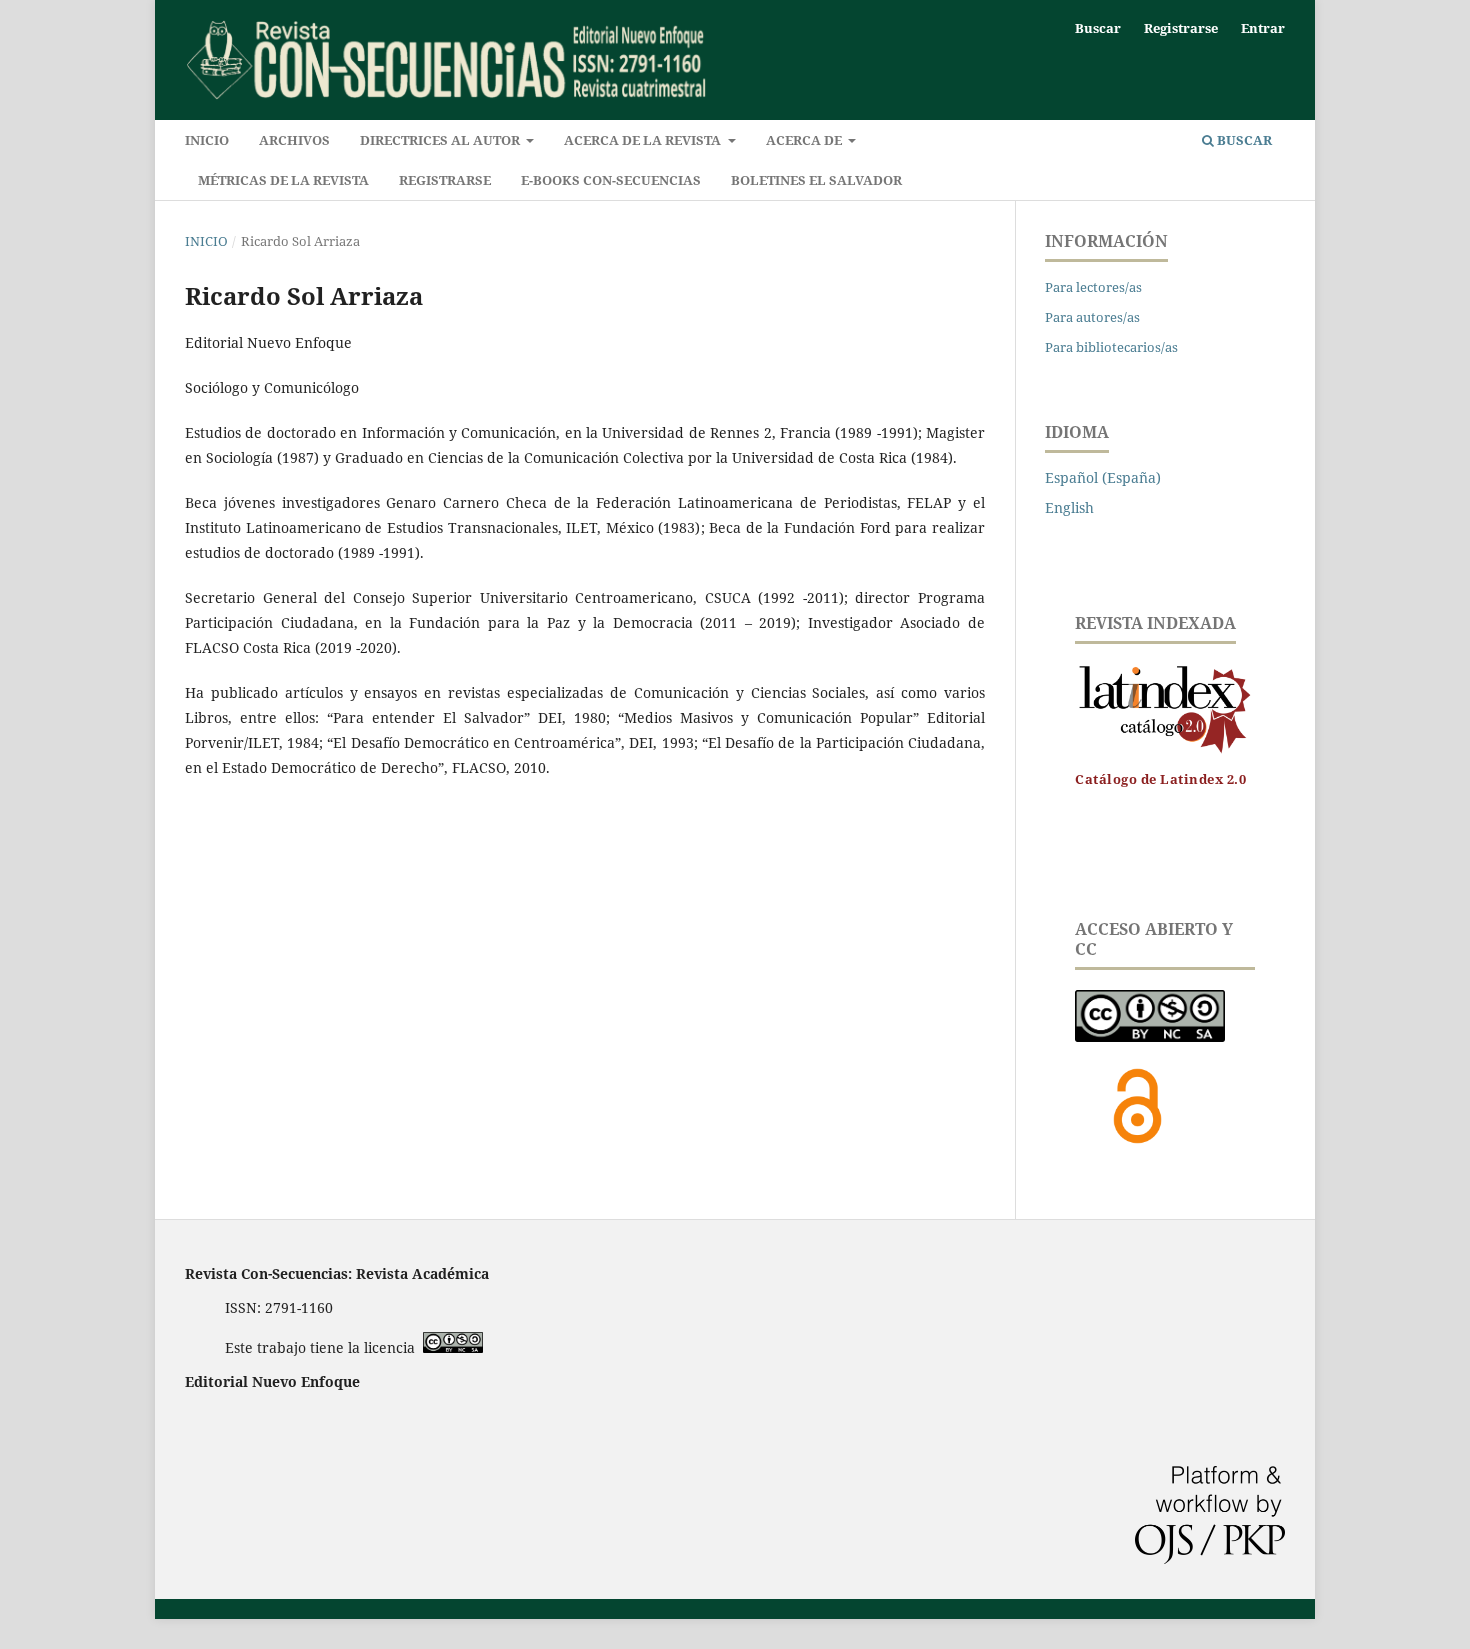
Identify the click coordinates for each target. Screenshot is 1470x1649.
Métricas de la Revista (283, 180)
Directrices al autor (441, 140)
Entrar (1263, 28)
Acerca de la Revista (644, 140)
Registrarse (445, 180)
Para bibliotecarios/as (1111, 347)
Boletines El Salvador (816, 180)
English (1069, 507)
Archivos (294, 140)
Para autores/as (1092, 317)
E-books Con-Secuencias (611, 180)
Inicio (207, 140)
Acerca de (805, 140)
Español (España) (1103, 477)
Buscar (1243, 140)
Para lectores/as (1093, 287)
